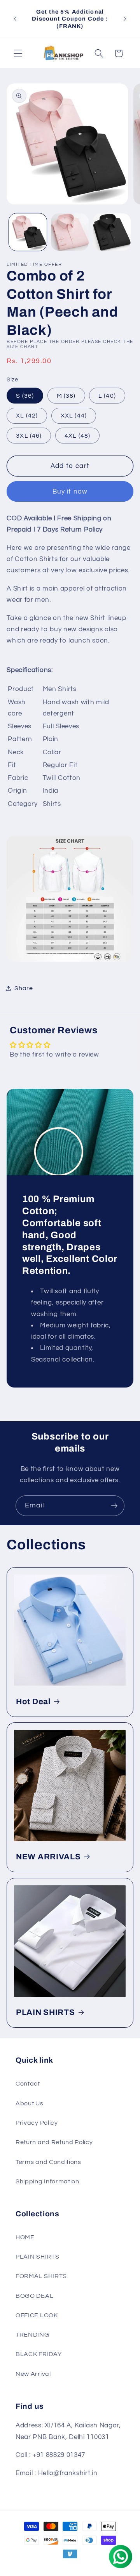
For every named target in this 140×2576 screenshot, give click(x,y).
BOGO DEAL (34, 2296)
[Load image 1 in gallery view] (28, 232)
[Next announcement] (125, 19)
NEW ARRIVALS (48, 1857)
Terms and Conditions (48, 2162)
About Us (30, 2103)
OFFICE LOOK (37, 2315)
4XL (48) (77, 436)
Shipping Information (47, 2181)
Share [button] (24, 988)
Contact (28, 2084)
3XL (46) (29, 436)
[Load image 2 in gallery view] (70, 232)
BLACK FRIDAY (38, 2354)
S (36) (25, 396)
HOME (25, 2237)
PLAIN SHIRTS (45, 2012)
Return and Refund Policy (54, 2142)
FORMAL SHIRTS (41, 2276)
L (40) (107, 396)
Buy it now (70, 492)
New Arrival (33, 2374)
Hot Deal (33, 1701)
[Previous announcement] (15, 19)
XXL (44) (74, 416)
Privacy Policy (37, 2123)
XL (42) (27, 416)
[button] (18, 53)
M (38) (66, 396)
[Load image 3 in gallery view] (112, 232)
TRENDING (32, 2335)
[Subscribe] (114, 1506)
